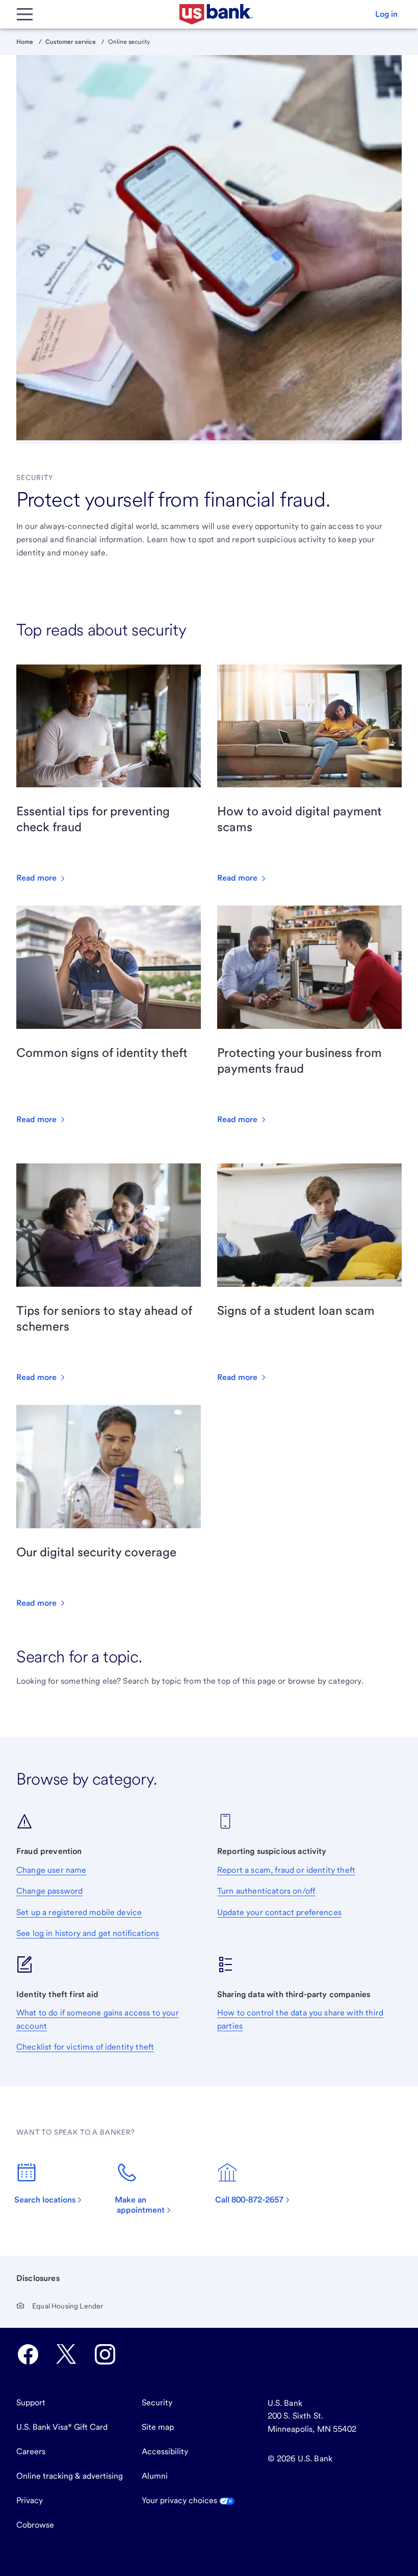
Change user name (51, 1870)
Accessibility (165, 2451)
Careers (31, 2451)
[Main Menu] (24, 14)
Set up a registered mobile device (79, 1912)
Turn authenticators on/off (266, 1891)
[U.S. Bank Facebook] (28, 2354)
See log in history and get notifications (88, 1933)
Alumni (155, 2476)
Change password (49, 1891)
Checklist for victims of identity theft (85, 2047)
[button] (386, 14)
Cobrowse (35, 2525)
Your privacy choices (180, 2500)
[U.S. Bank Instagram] (105, 2354)
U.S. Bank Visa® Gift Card (62, 2427)
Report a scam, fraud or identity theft (286, 1870)
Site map (158, 2427)
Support (31, 2402)
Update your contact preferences (279, 1912)
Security (157, 2402)
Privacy (30, 2500)
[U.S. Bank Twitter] (66, 2354)
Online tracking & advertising (70, 2476)
